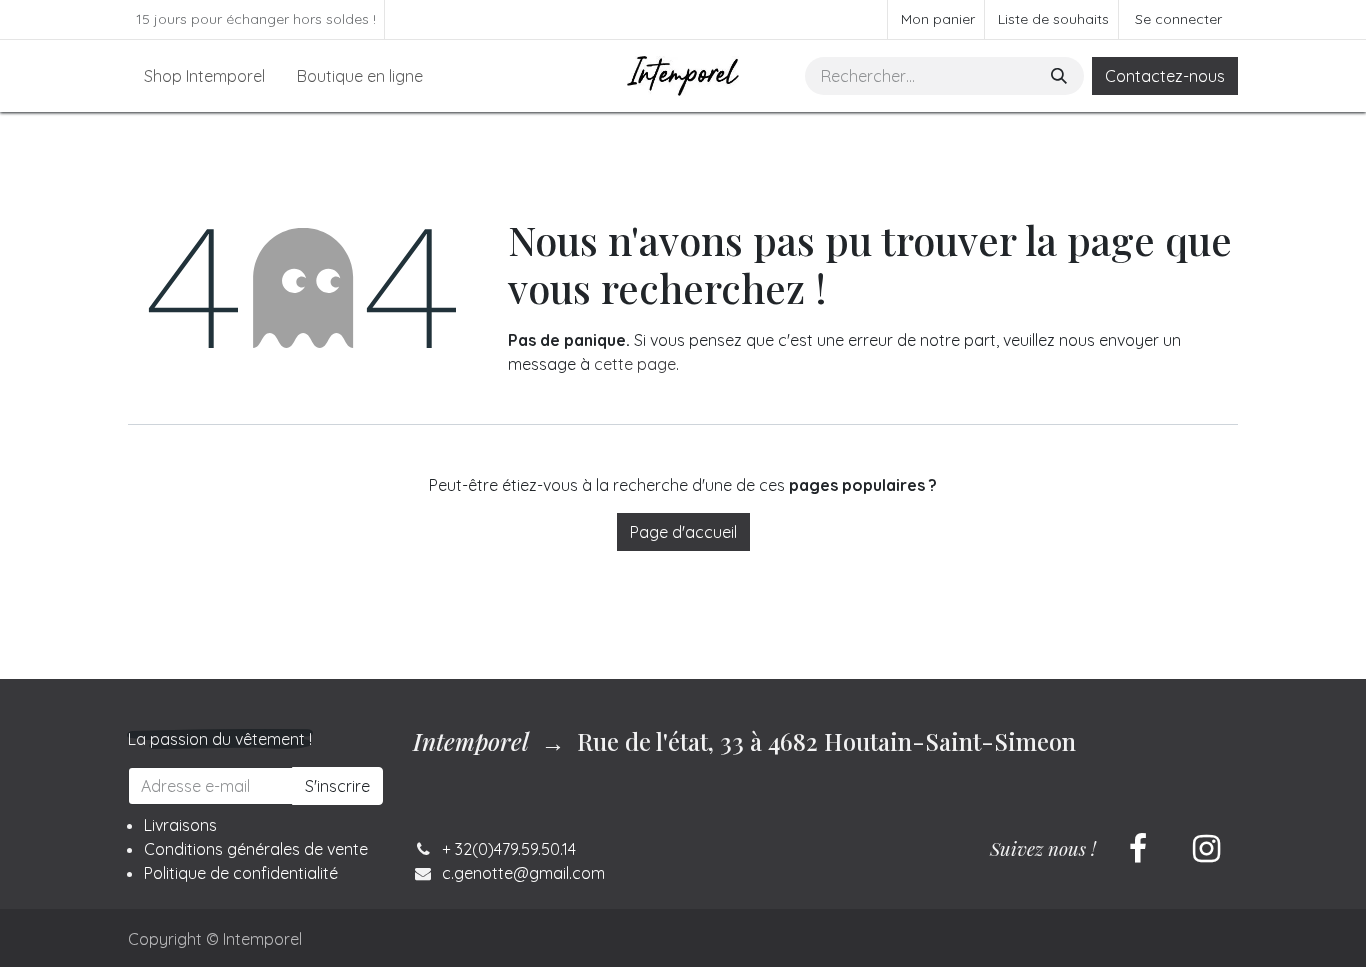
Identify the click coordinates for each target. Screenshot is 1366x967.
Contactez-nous (1165, 76)
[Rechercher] (1061, 76)
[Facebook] (1138, 849)
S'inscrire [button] (337, 786)
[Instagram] (1206, 849)
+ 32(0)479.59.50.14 (509, 849)
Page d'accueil (683, 532)
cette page (635, 364)
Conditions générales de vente (256, 849)
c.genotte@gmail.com (523, 873)
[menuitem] (204, 76)
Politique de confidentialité (241, 873)
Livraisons (180, 825)
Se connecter (1178, 19)
